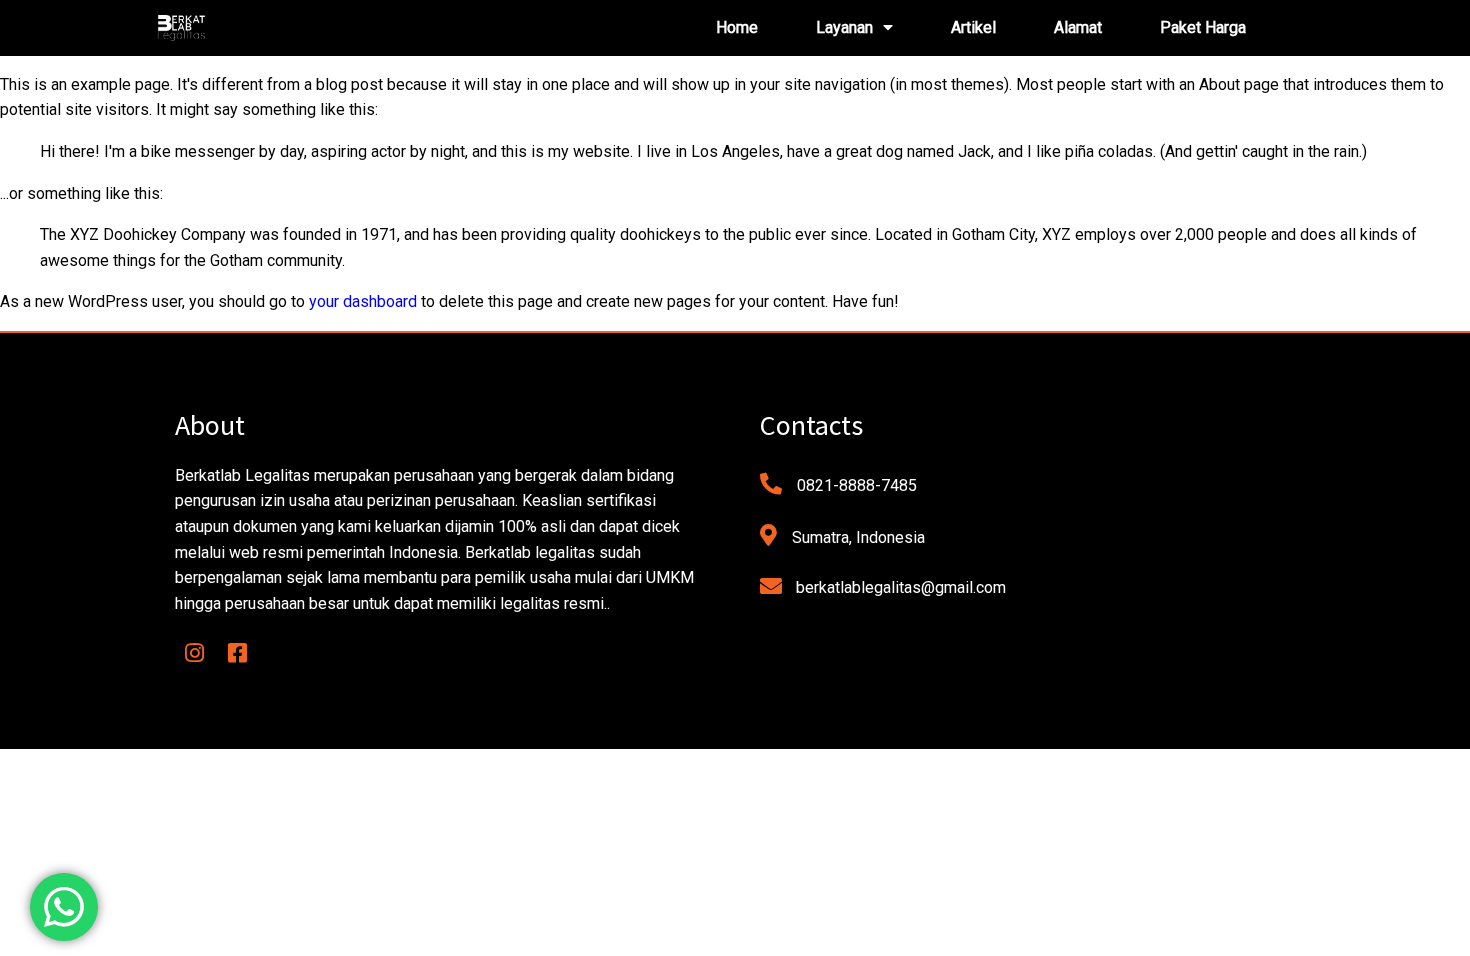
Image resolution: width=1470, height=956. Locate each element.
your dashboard (363, 301)
